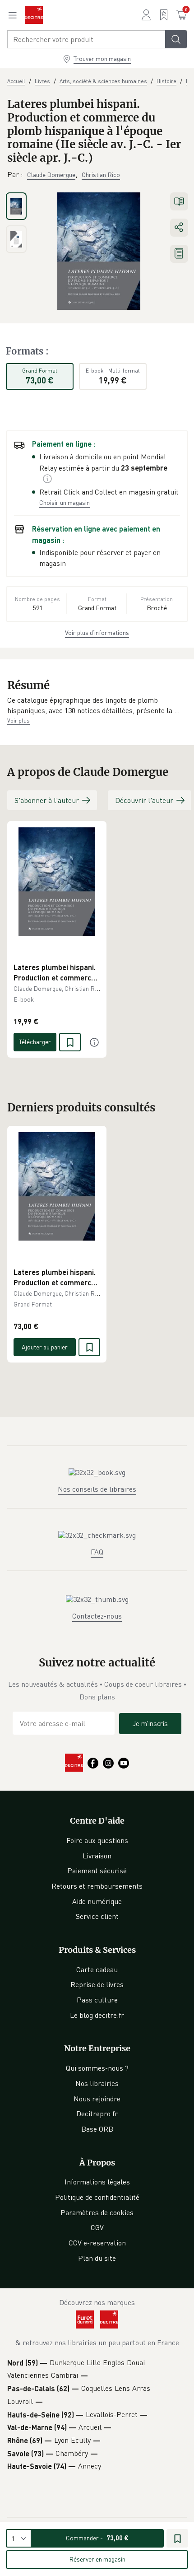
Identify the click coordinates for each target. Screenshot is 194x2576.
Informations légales (97, 2182)
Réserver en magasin (97, 2559)
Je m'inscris (150, 1723)
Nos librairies (97, 2083)
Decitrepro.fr (97, 2114)
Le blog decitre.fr (97, 2015)
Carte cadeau (97, 1969)
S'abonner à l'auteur (47, 800)
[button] (97, 706)
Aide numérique (97, 1901)
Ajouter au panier (45, 1347)
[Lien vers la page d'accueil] (34, 15)
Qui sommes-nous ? (97, 2068)
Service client (97, 1916)
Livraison (97, 1856)
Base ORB (97, 2129)
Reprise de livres (97, 1984)
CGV (97, 2227)
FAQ (97, 1552)
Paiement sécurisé (97, 1871)
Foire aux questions (97, 1840)
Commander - (97, 2538)
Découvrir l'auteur (144, 800)
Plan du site (97, 2258)
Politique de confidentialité (97, 2197)
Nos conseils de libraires (97, 1489)
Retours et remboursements (97, 1886)
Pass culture (97, 2000)
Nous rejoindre (97, 2099)
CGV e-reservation (97, 2243)
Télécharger (35, 1042)
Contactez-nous (97, 1616)
